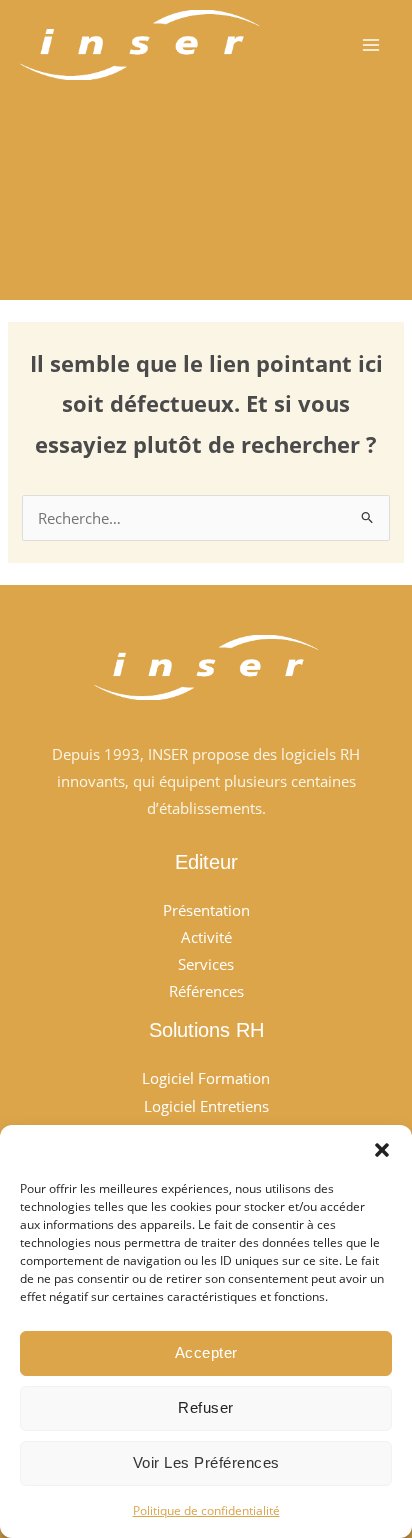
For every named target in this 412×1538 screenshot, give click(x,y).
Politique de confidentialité (206, 1510)
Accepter (206, 1352)
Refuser (206, 1407)
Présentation (206, 910)
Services (206, 964)
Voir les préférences (206, 1462)
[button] (382, 1150)
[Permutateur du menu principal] (371, 45)
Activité (206, 937)
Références (206, 991)
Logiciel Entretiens (206, 1106)
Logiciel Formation (206, 1078)
